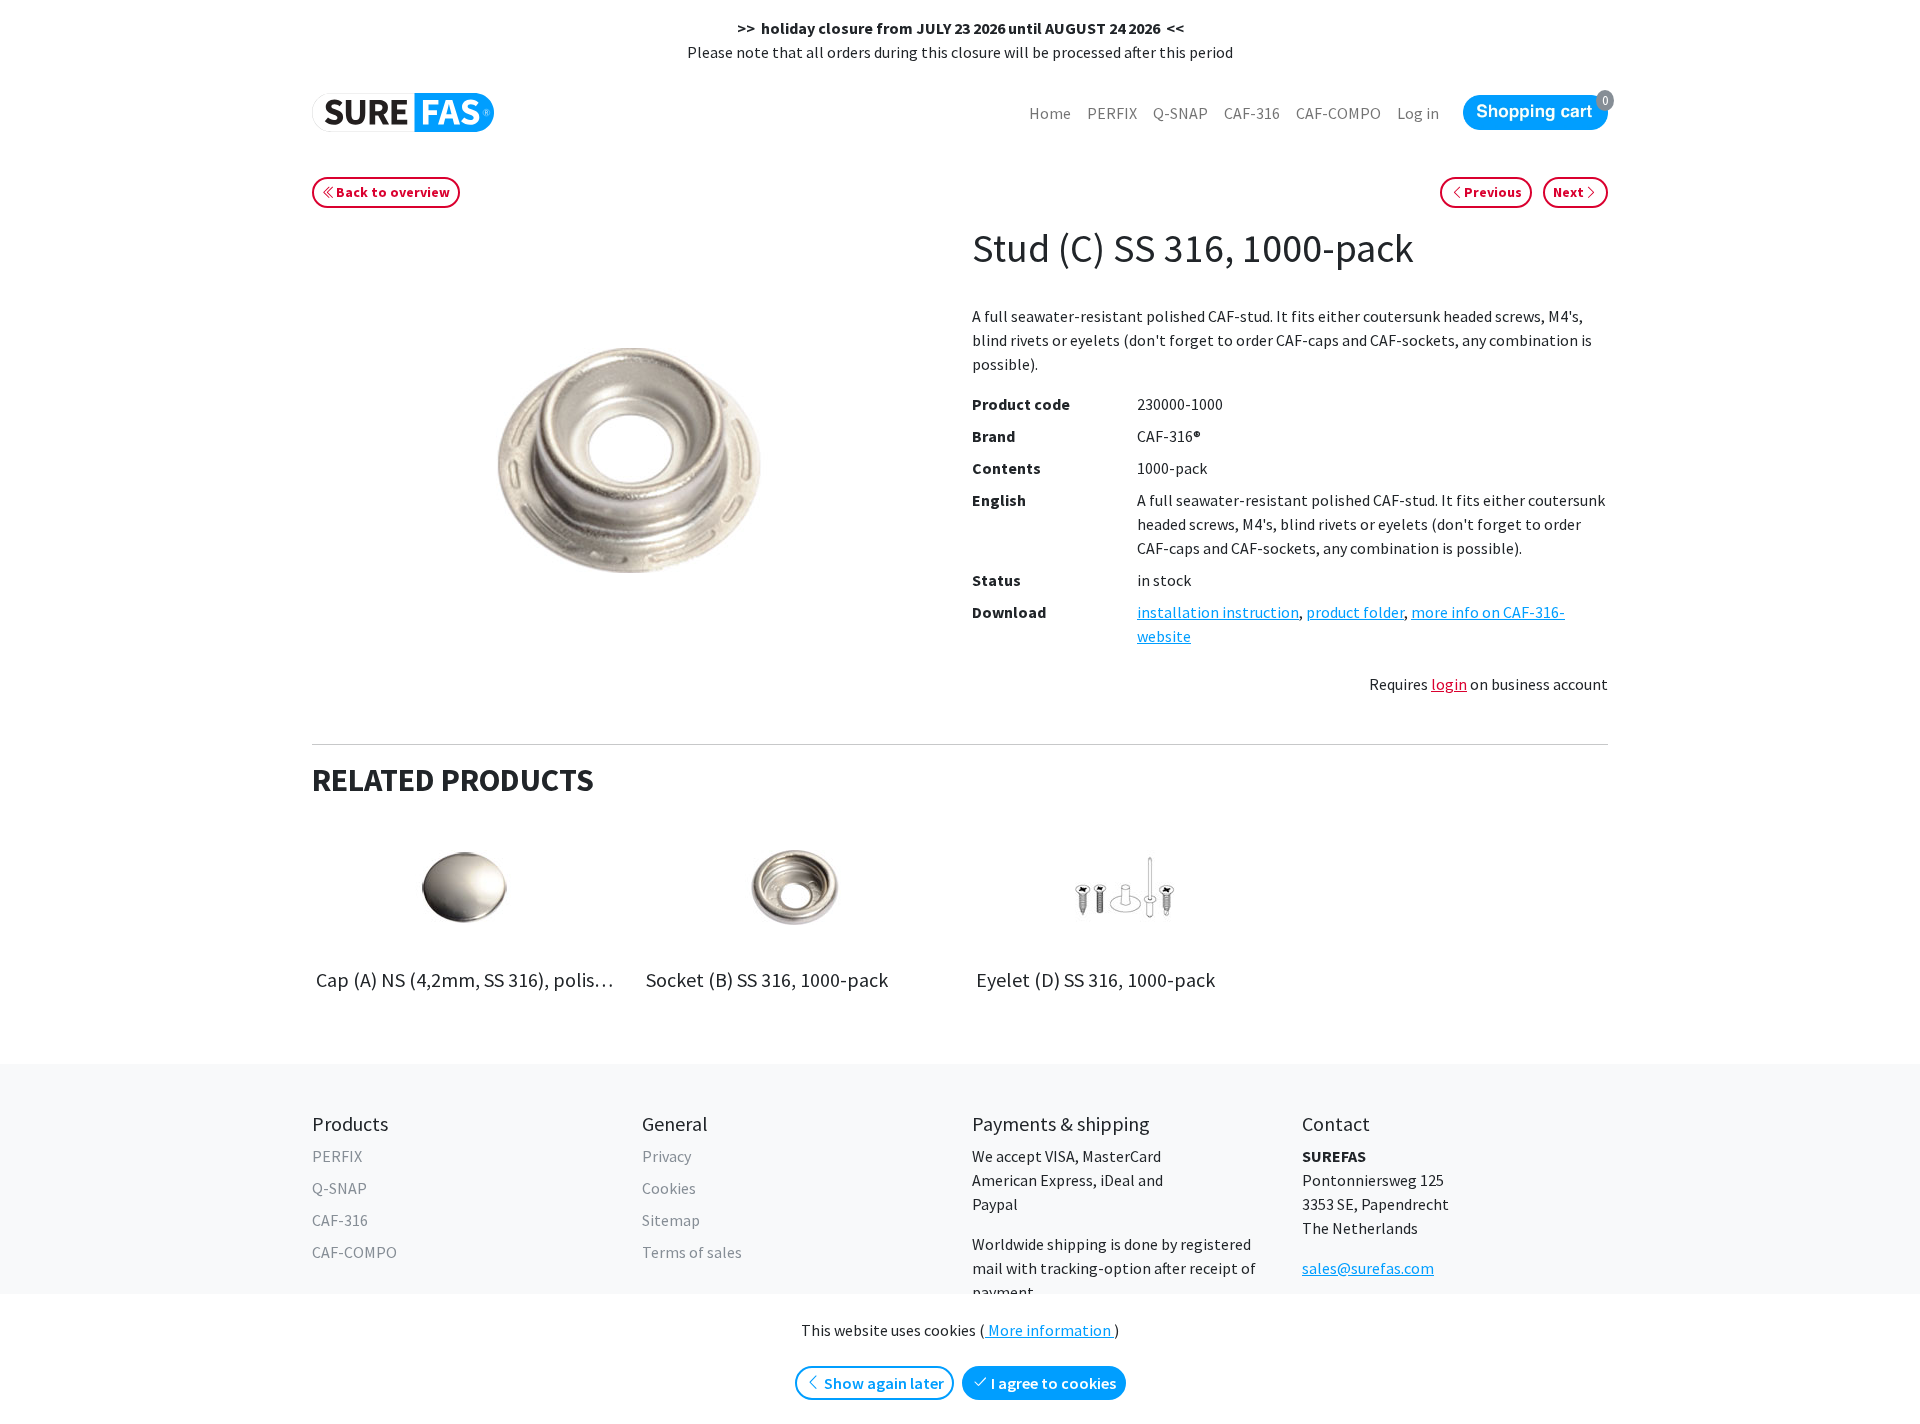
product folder (1355, 612)
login (1449, 684)
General (675, 1123)
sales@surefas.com (1368, 1268)
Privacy (666, 1156)
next (1568, 192)
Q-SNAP (339, 1188)
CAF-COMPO (354, 1252)
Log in (1418, 113)
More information (1049, 1330)
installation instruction (1218, 612)
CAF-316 (340, 1220)
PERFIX (337, 1156)
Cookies (669, 1188)
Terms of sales (692, 1252)
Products (350, 1123)
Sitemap (671, 1220)
